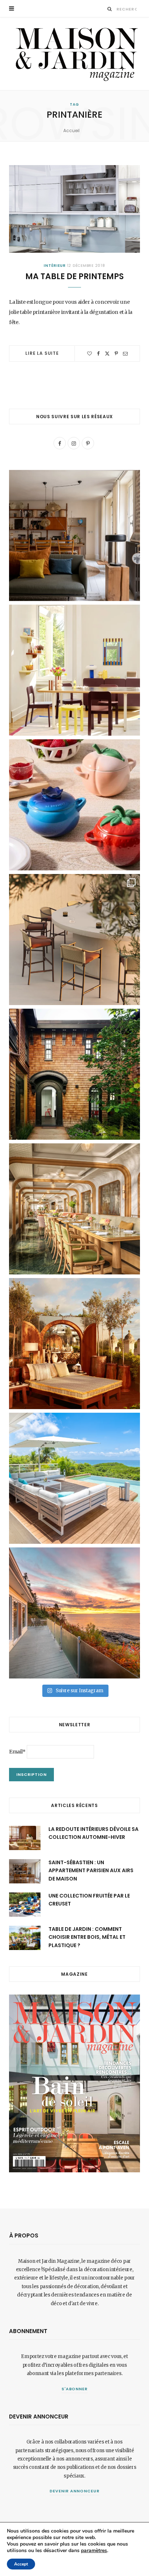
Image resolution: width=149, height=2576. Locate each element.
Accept (21, 2564)
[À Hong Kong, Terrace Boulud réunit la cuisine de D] (74, 1209)
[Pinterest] (116, 354)
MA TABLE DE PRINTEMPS (74, 276)
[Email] (125, 354)
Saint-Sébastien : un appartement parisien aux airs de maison (91, 1871)
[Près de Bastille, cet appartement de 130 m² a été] (74, 535)
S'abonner (75, 2389)
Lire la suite (42, 353)
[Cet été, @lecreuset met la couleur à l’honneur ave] (74, 805)
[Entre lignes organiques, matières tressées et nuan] (74, 940)
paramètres (94, 2551)
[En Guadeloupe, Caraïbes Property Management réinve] (74, 1478)
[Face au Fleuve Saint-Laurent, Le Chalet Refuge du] (74, 1613)
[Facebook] (98, 354)
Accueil (71, 131)
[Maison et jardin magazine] (74, 54)
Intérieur (55, 266)
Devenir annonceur (74, 2491)
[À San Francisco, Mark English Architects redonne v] (74, 1074)
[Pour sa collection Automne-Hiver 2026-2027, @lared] (74, 670)
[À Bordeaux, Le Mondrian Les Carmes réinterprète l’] (74, 1344)
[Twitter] (107, 354)
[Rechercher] (110, 9)
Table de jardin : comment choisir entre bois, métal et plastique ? (87, 1937)
